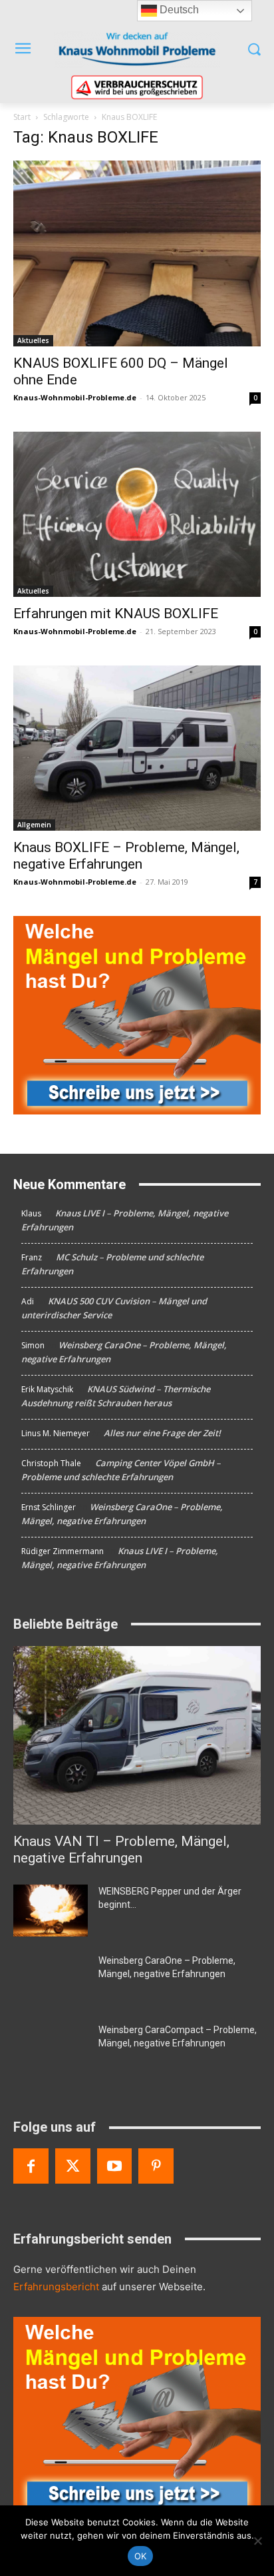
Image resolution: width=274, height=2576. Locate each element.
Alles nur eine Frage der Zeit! (162, 1433)
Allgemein (34, 825)
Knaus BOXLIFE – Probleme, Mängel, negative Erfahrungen (126, 856)
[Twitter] (73, 2166)
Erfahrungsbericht (56, 2287)
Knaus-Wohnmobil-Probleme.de (75, 397)
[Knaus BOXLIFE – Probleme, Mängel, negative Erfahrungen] (137, 748)
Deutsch (178, 10)
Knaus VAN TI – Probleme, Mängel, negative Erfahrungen (121, 1850)
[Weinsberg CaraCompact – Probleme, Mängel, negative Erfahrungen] (51, 2049)
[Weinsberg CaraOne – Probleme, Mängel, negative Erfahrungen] (51, 1980)
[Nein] (257, 2541)
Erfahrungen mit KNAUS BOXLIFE (116, 614)
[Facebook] (31, 2166)
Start (22, 117)
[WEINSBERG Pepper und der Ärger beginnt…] (51, 1911)
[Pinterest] (156, 2166)
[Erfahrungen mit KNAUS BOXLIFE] (137, 514)
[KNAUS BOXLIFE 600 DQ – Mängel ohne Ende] (137, 253)
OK (141, 2556)
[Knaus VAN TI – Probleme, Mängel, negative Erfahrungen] (137, 1735)
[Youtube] (115, 2166)
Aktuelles (33, 340)
